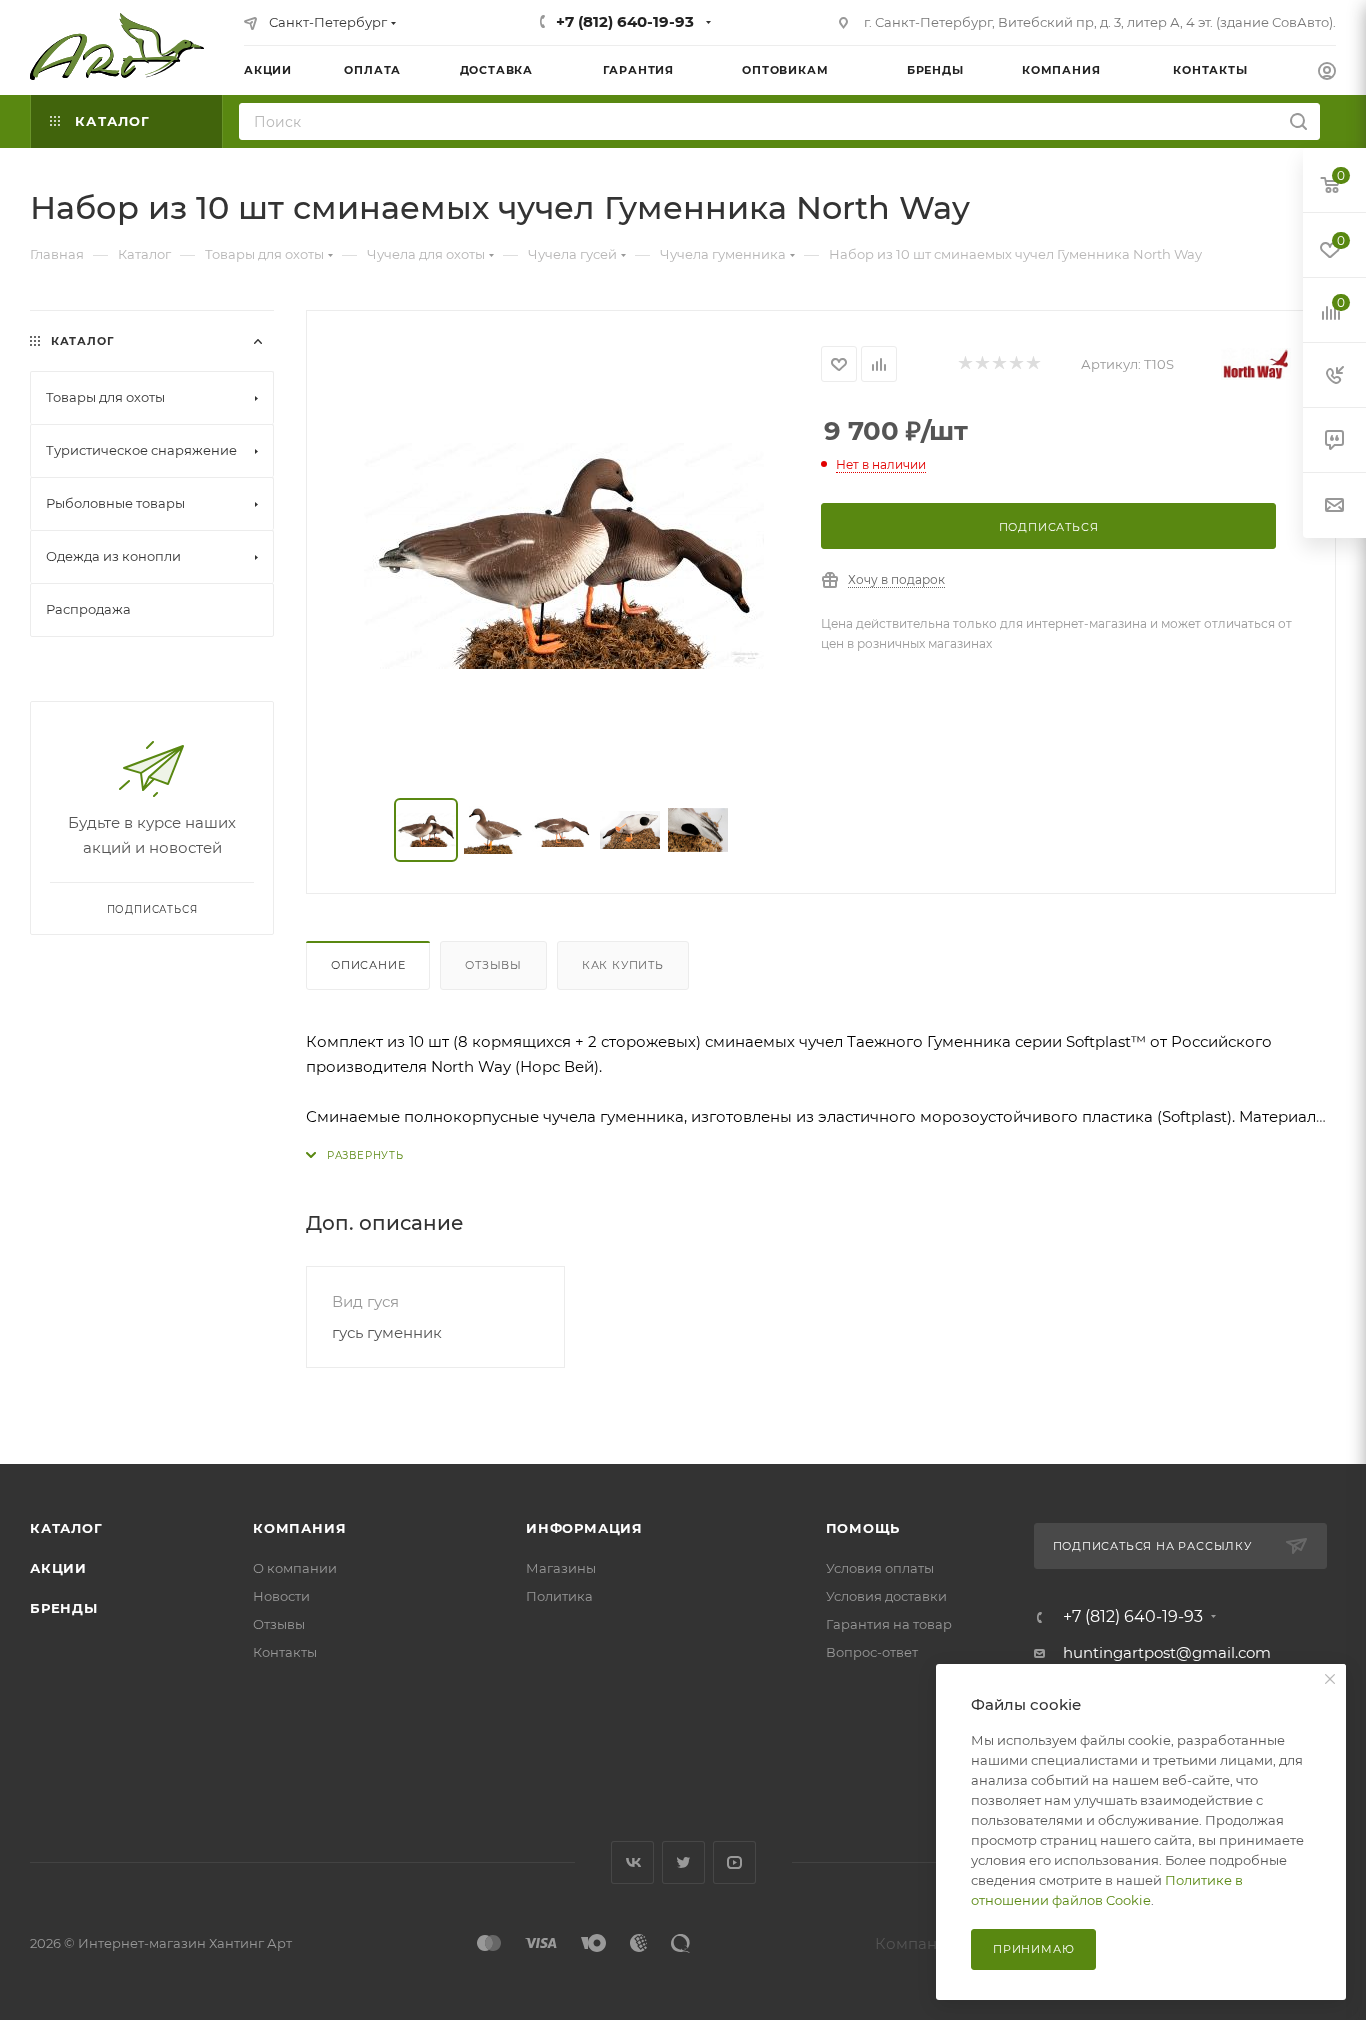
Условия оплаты (880, 1568)
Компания (299, 1528)
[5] (1032, 364)
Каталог (66, 1528)
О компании (295, 1568)
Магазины (561, 1568)
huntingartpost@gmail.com (1167, 1652)
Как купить (623, 965)
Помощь (863, 1528)
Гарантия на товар (889, 1624)
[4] (1015, 364)
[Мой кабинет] (1327, 73)
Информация (584, 1528)
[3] (998, 364)
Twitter (683, 1862)
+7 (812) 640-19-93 (625, 21)
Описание (368, 965)
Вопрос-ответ (872, 1652)
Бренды (64, 1608)
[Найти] (1298, 121)
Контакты (285, 1652)
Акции (58, 1568)
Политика (559, 1596)
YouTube (734, 1862)
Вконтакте (632, 1862)
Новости (281, 1596)
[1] (964, 364)
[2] (981, 364)
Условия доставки (886, 1596)
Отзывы (493, 965)
